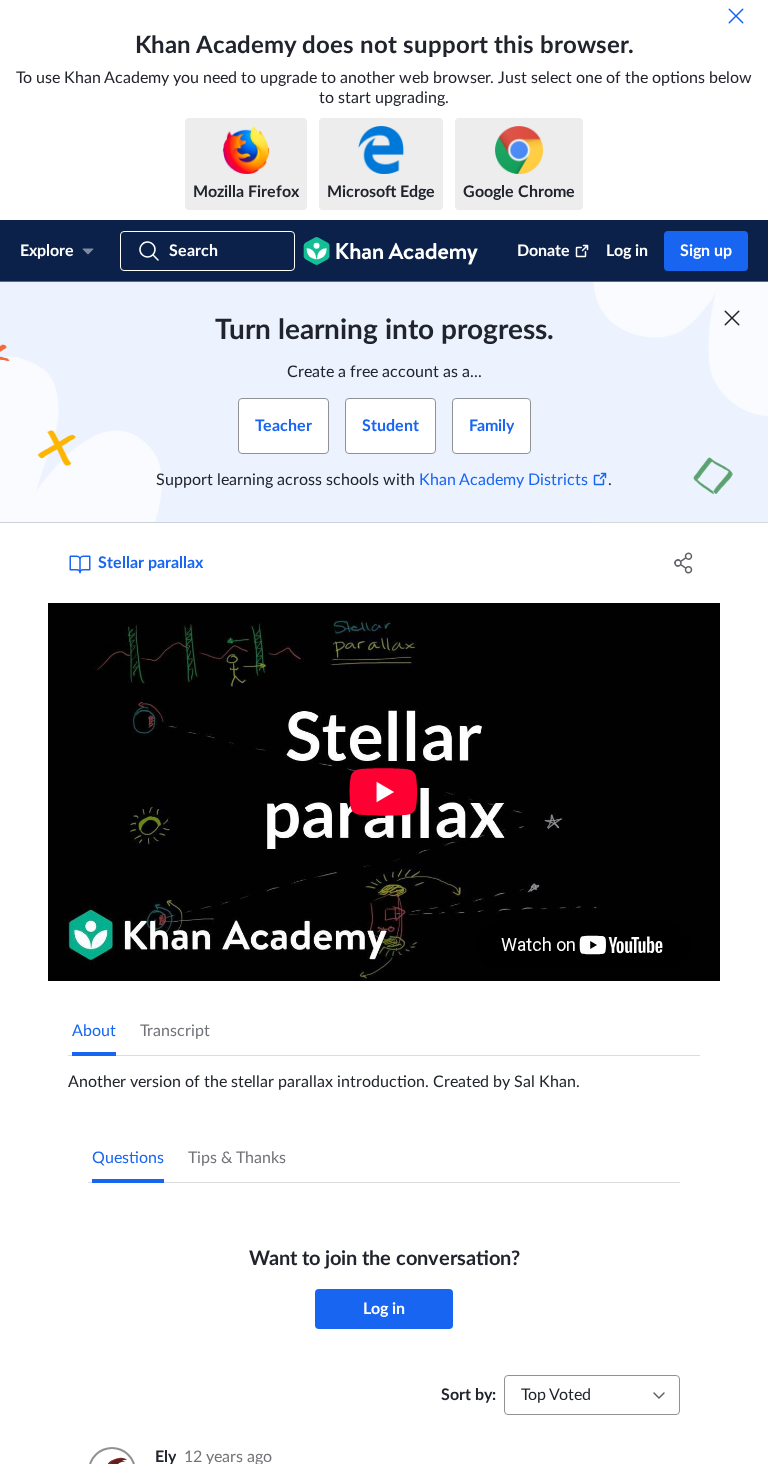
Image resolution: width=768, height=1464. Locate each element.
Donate (543, 251)
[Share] (684, 563)
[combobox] (592, 1395)
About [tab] (94, 1031)
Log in (627, 251)
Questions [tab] (128, 1158)
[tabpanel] (384, 1074)
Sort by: (468, 1395)
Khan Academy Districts (503, 480)
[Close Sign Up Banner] (732, 318)
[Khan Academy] (390, 251)
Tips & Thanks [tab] (237, 1158)
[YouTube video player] (384, 792)
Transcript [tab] (175, 1031)
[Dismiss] (736, 16)
